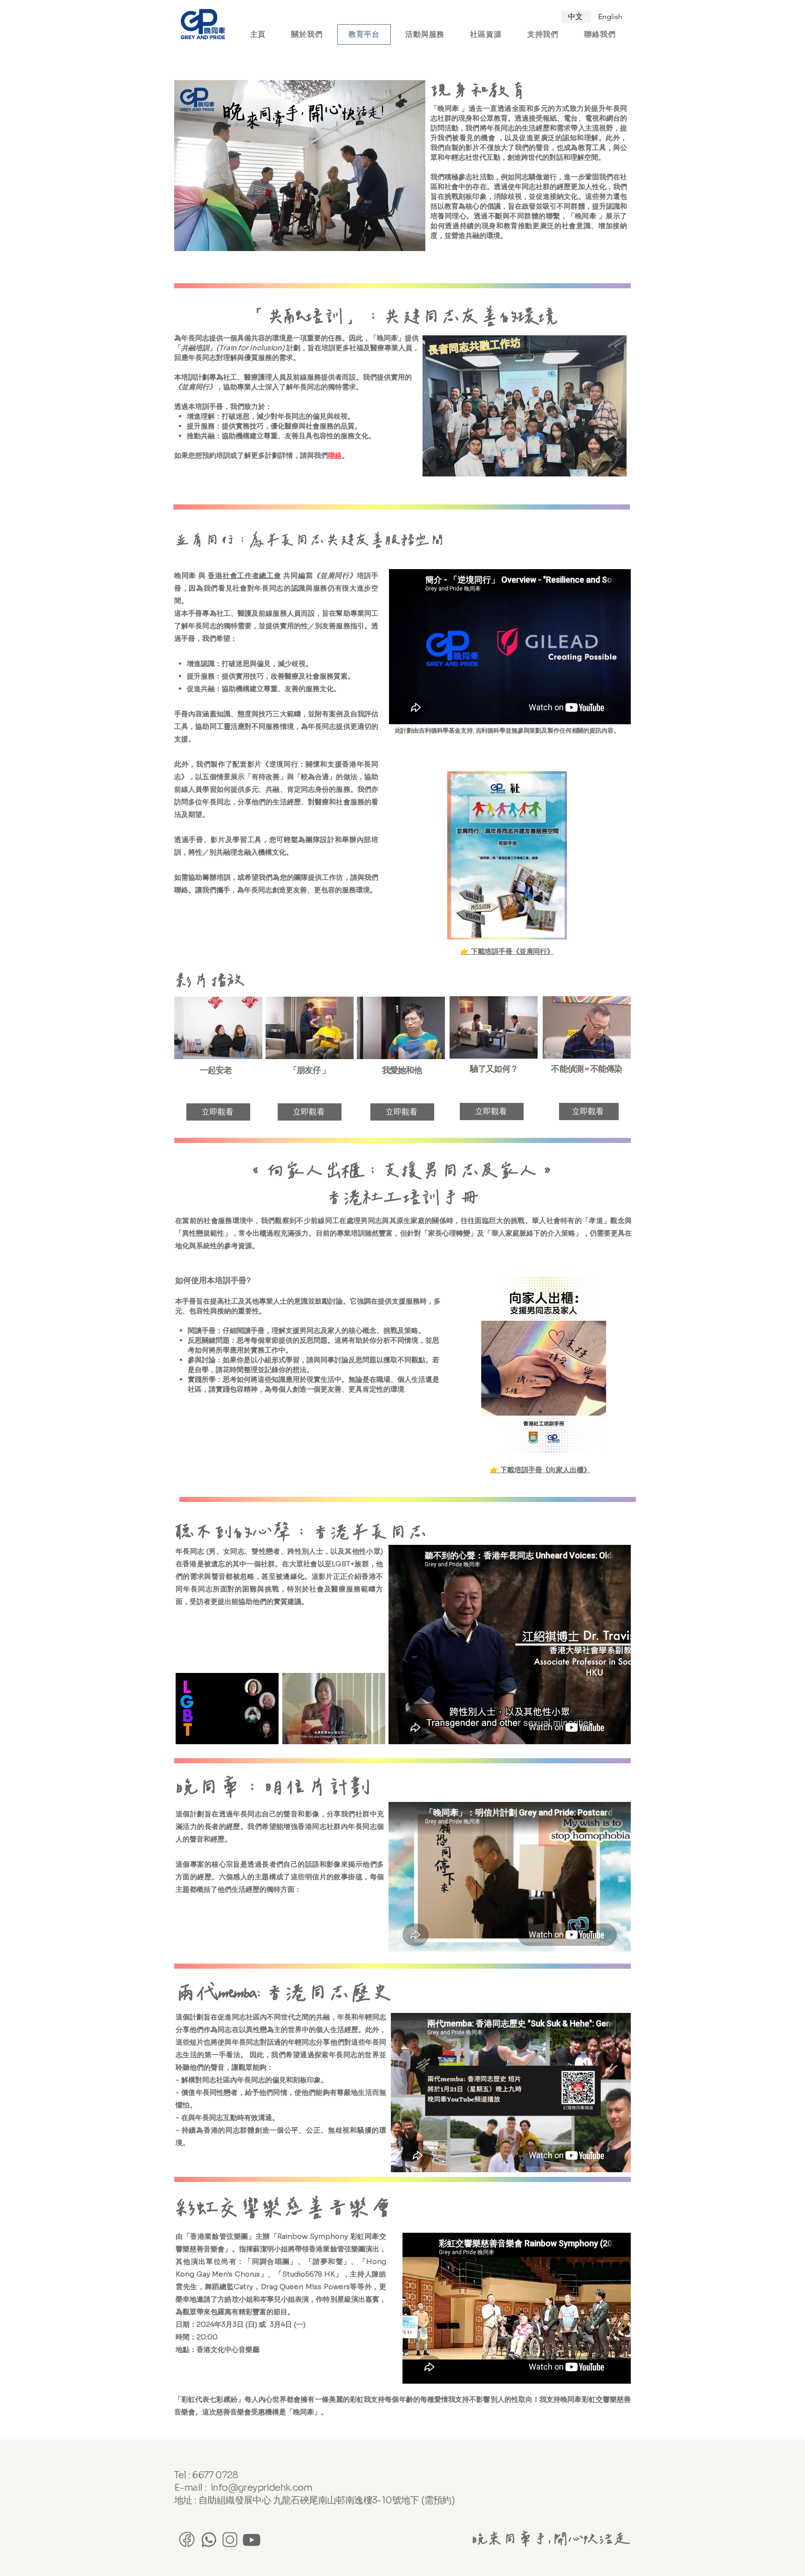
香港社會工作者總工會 (244, 575)
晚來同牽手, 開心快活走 (550, 2539)
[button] (267, 1734)
